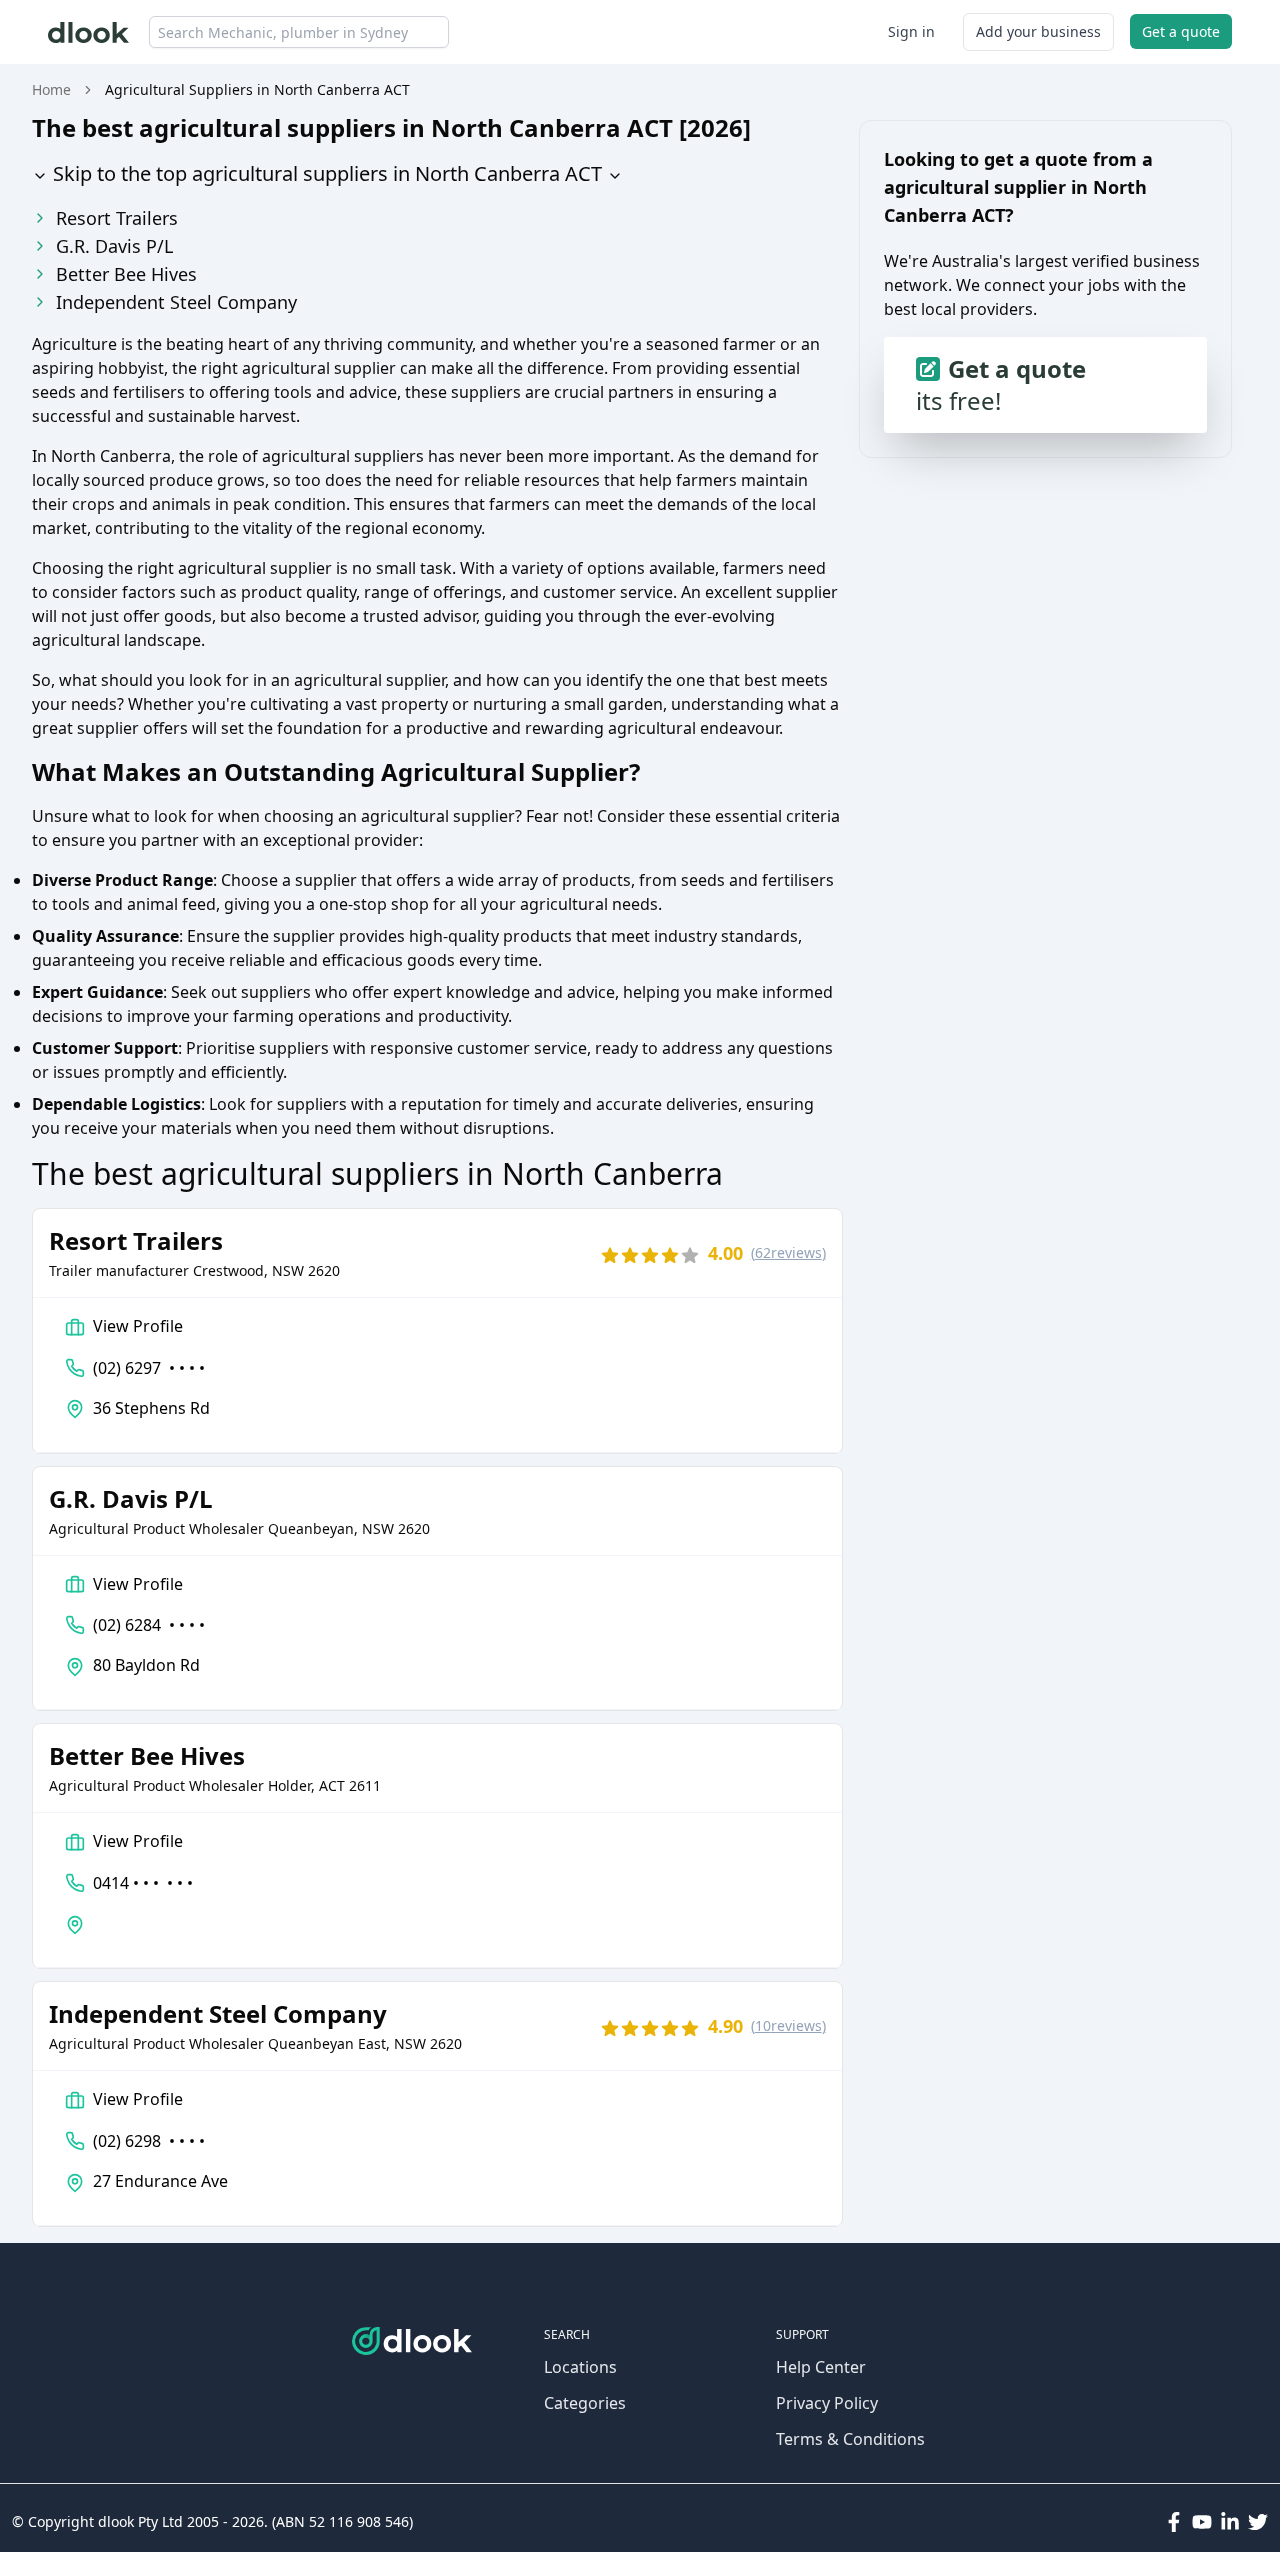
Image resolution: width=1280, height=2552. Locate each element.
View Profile (138, 1326)
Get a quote (1181, 31)
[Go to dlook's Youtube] (1202, 2522)
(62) (788, 1252)
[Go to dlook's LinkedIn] (1230, 2522)
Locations (580, 2367)
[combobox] (299, 32)
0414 (143, 1883)
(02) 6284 (149, 1625)
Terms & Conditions (850, 2439)
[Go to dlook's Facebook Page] (1174, 2522)
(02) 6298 (149, 2141)
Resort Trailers (117, 218)
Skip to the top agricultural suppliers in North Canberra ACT (325, 173)
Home (51, 89)
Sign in (911, 31)
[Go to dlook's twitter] (1258, 2522)
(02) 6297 (149, 1368)
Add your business (1038, 31)
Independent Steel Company (176, 302)
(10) (788, 2025)
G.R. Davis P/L (114, 246)
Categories (585, 2403)
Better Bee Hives (126, 274)
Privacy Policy (827, 2403)
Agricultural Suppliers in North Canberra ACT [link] (257, 89)
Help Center (821, 2367)
